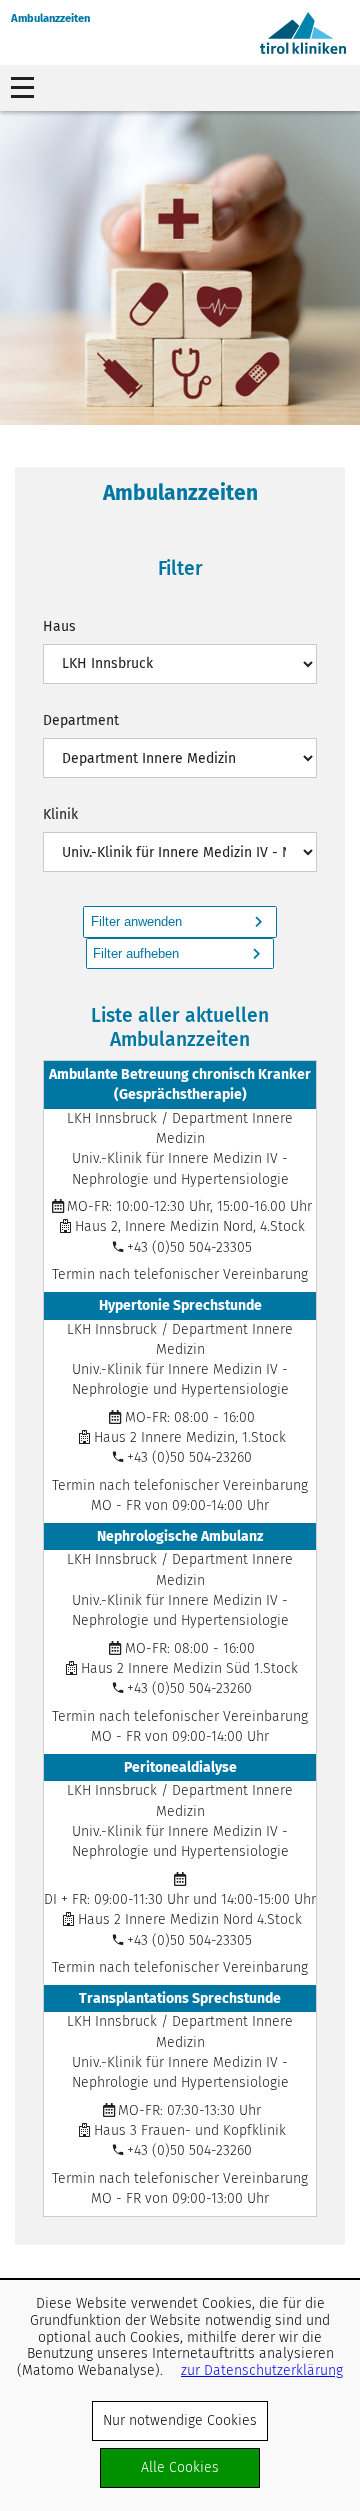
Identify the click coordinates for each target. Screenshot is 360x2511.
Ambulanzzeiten (50, 18)
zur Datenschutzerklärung (262, 2370)
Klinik (60, 814)
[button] (180, 921)
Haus (59, 626)
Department (81, 720)
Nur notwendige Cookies (180, 2420)
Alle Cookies (180, 2467)
